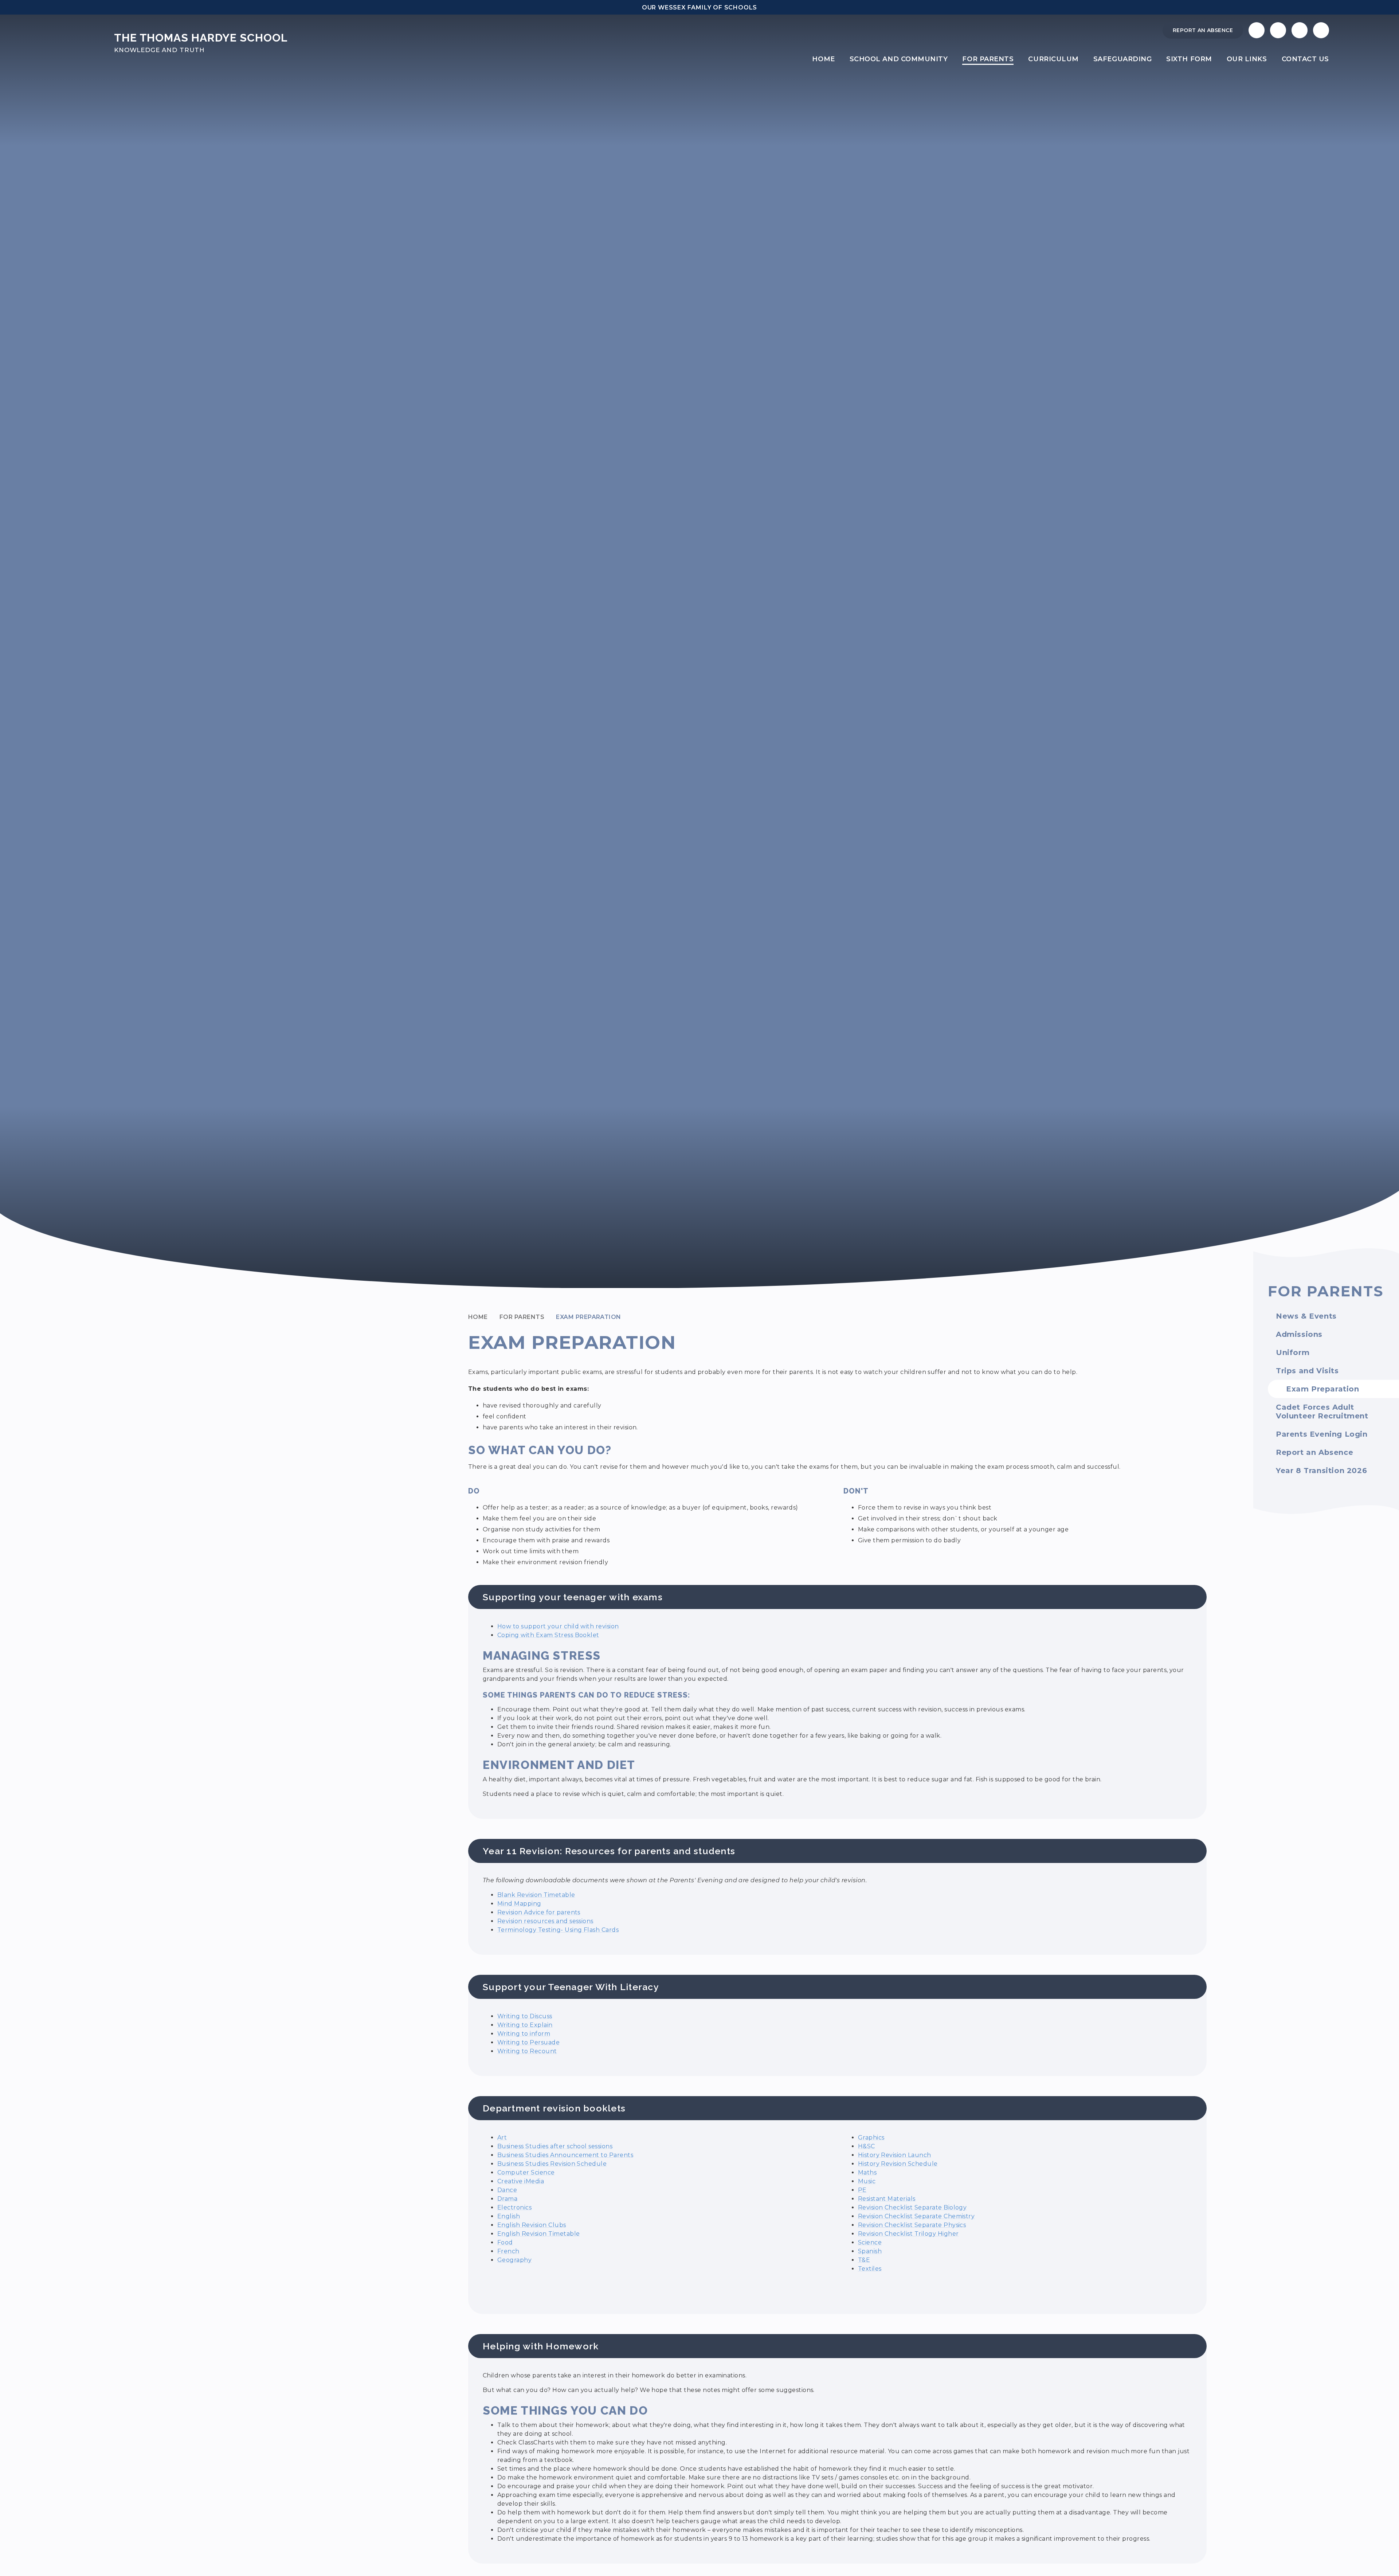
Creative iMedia (521, 2181)
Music (867, 2181)
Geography (514, 2260)
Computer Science (526, 2172)
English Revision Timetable (538, 2234)
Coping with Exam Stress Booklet (548, 1635)
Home (478, 1317)
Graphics (871, 2137)
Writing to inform (524, 2034)
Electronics (514, 2207)
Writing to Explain (525, 2025)
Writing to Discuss (525, 2016)
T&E (864, 2260)
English (509, 2216)
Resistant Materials (887, 2199)
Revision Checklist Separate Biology (912, 2207)
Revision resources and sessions (545, 1921)
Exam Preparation (589, 1317)
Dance (507, 2190)
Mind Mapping (519, 1904)
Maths (867, 2172)
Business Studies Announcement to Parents (565, 2155)
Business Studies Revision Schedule (552, 2164)
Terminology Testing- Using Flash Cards (558, 1930)
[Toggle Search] (1300, 30)
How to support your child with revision (558, 1626)
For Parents (522, 1317)
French (508, 2251)
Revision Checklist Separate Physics (912, 2225)
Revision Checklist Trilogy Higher (908, 2234)
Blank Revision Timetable (536, 1895)
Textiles (870, 2269)
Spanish (870, 2251)
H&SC (867, 2146)
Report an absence (1203, 30)
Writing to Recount (527, 2051)
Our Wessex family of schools (699, 7)
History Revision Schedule (898, 2164)
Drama (507, 2199)
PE (862, 2190)
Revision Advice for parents (539, 1912)
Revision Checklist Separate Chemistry (916, 2216)
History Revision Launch (895, 2155)
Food (505, 2242)
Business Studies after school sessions (555, 2146)
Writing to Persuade (528, 2042)
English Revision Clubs (532, 2225)
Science (870, 2242)
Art (502, 2137)
